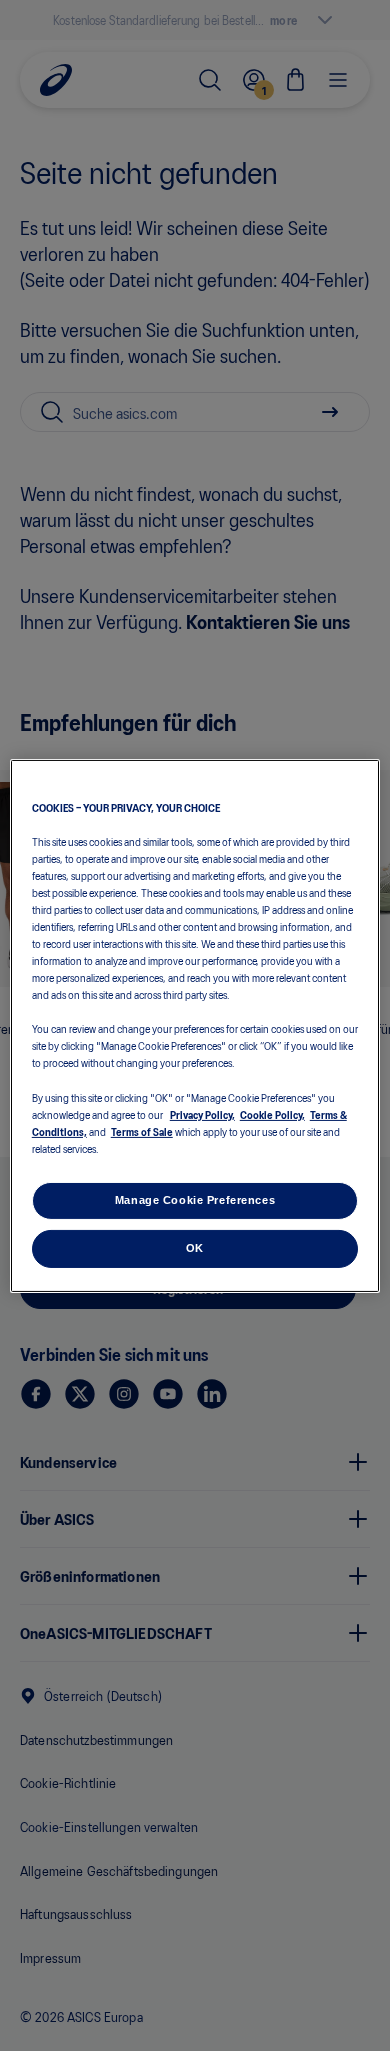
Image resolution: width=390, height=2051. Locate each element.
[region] (195, 1025)
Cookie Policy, (272, 1114)
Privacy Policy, (202, 1114)
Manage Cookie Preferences (195, 1200)
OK (195, 1248)
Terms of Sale (142, 1131)
